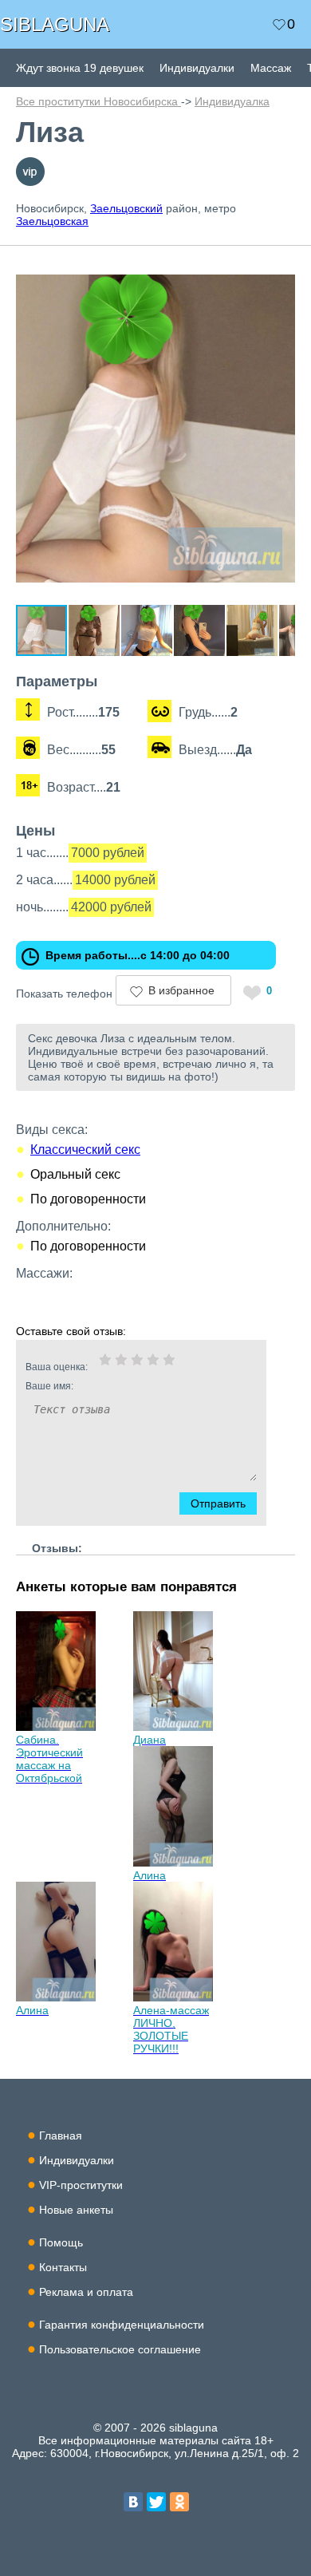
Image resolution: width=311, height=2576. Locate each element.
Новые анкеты (76, 2210)
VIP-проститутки (81, 2185)
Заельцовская (52, 221)
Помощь (61, 2242)
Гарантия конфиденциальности (122, 2325)
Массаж (271, 68)
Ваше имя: (49, 1386)
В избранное (181, 990)
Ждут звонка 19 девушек (80, 68)
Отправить (218, 1503)
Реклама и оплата (86, 2292)
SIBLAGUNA (55, 24)
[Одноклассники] (179, 2502)
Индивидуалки (197, 68)
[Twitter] (156, 2502)
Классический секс (85, 1150)
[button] (281, 268)
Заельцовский (126, 208)
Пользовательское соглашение (120, 2349)
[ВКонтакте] (133, 2502)
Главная (61, 2135)
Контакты (63, 2267)
